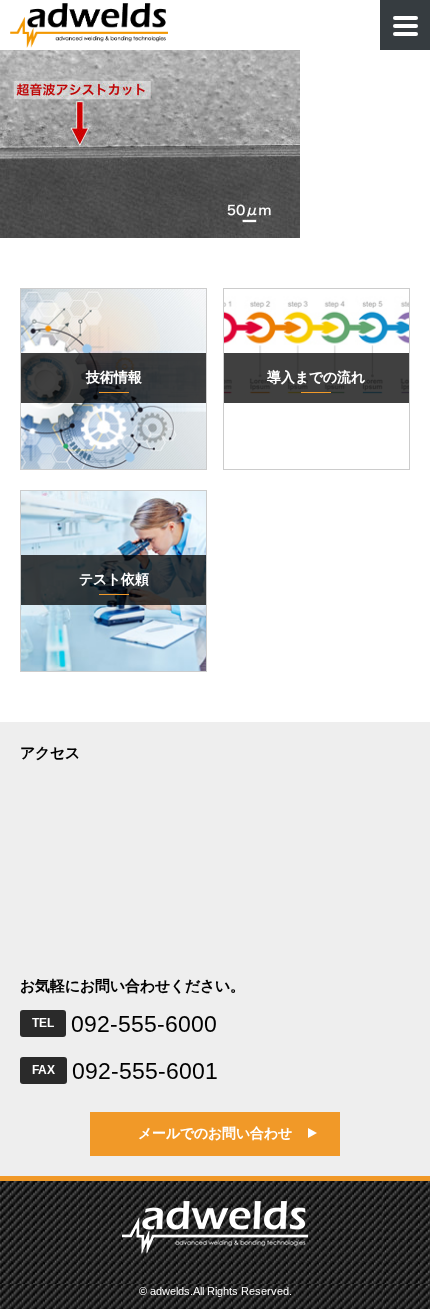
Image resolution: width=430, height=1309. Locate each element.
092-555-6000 (144, 1024)
